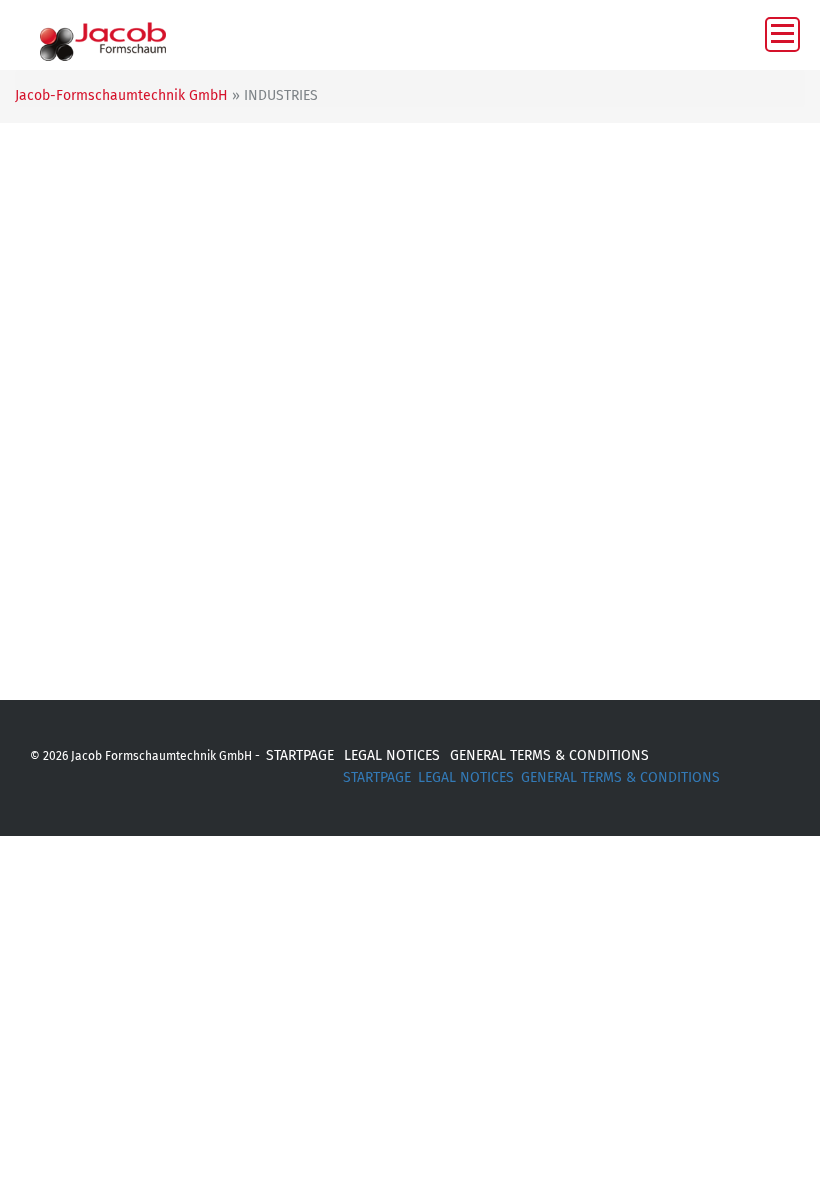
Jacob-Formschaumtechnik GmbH (121, 95)
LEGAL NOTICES (392, 755)
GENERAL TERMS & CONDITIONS (549, 755)
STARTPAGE (300, 755)
